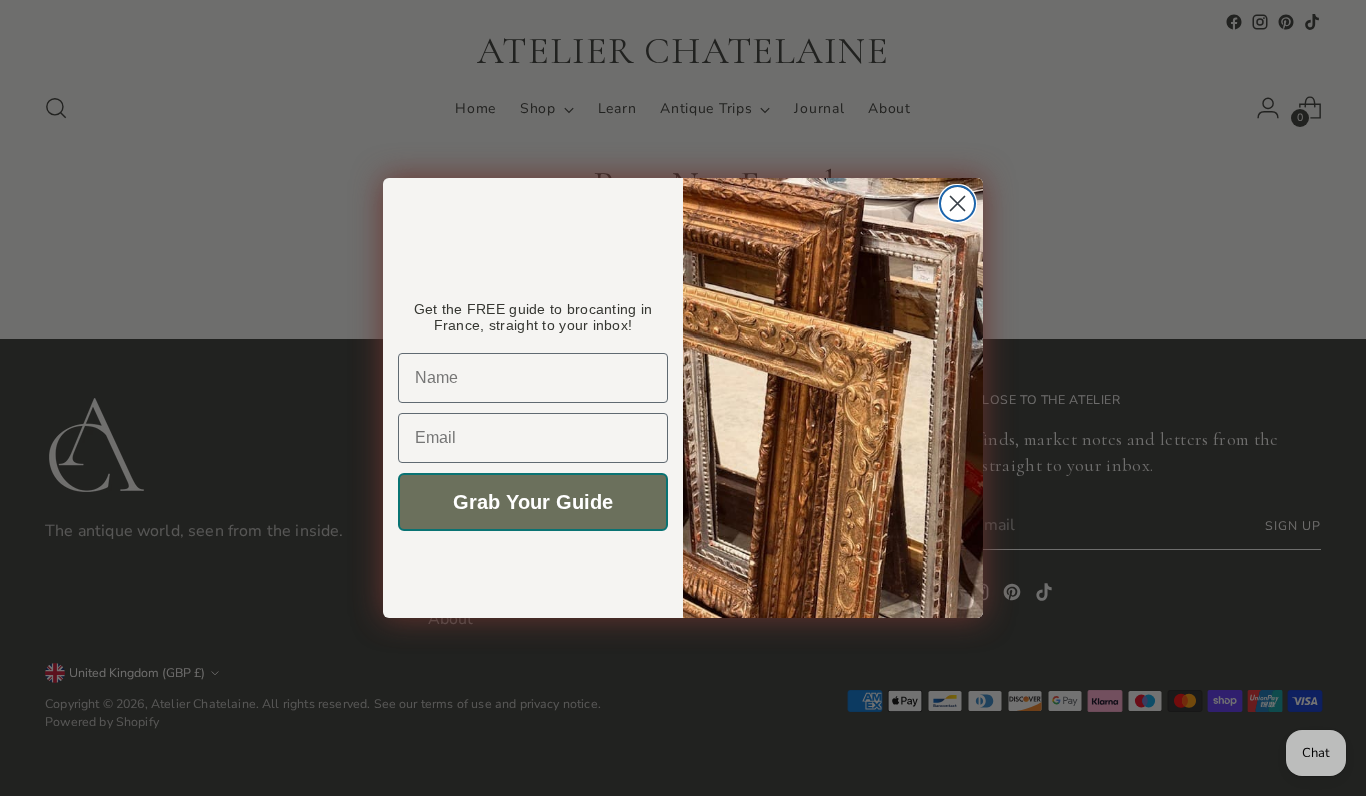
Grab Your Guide (533, 502)
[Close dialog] (957, 203)
